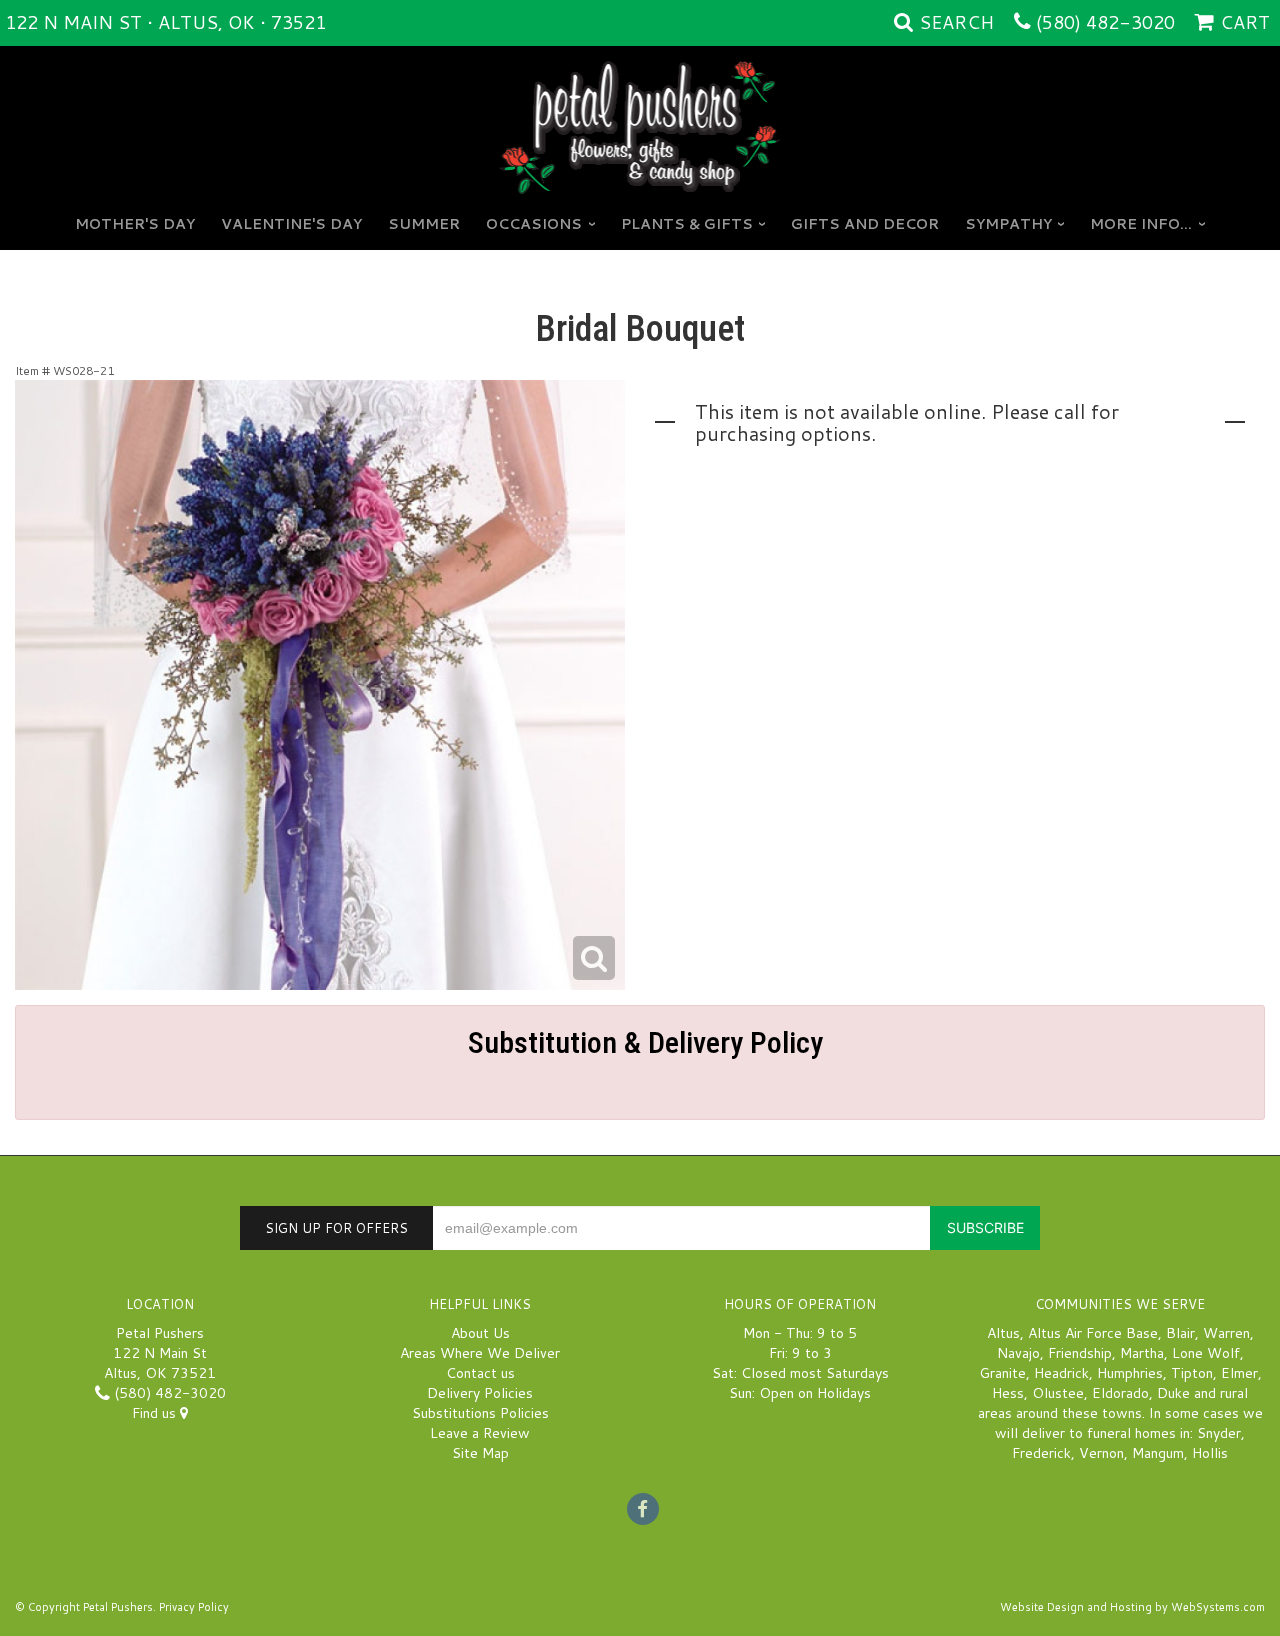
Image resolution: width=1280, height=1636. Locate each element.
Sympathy (1008, 224)
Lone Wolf (1206, 1353)
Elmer (1239, 1373)
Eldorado (1120, 1393)
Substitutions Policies (480, 1413)
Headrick (1061, 1373)
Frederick (1041, 1453)
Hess (1008, 1393)
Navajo (1018, 1353)
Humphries (1130, 1373)
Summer (424, 224)
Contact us (480, 1373)
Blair (1180, 1333)
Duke (1173, 1393)
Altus (1003, 1333)
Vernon (1101, 1453)
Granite (1002, 1373)
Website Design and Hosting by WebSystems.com (1132, 1607)
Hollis (1210, 1453)
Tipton (1192, 1373)
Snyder (1219, 1433)
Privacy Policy (194, 1607)
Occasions (534, 224)
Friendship (1080, 1353)
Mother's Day (135, 224)
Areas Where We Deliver (480, 1353)
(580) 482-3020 (1105, 22)
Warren (1226, 1333)
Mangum (1158, 1453)
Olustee (1058, 1393)
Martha (1142, 1353)
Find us (156, 1413)
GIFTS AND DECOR (865, 224)
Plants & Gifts (687, 224)
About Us (480, 1333)
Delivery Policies (480, 1393)
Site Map (480, 1453)
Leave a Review (480, 1433)
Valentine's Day (291, 224)
